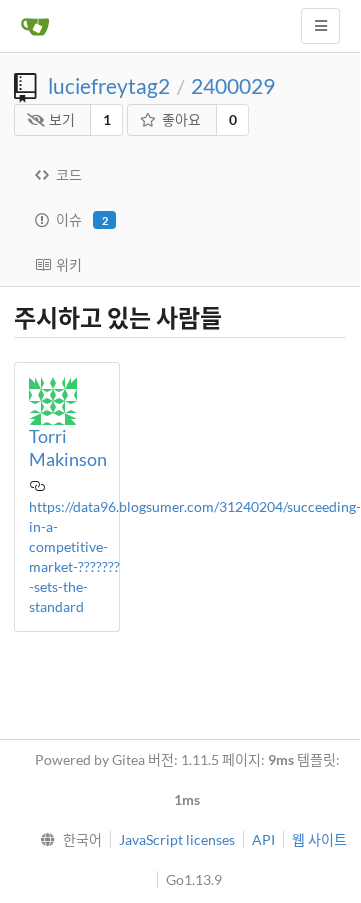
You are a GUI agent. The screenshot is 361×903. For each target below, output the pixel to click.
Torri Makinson (68, 447)
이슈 (82, 219)
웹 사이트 (319, 839)
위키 (69, 264)
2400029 (233, 85)
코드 (69, 174)
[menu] (67, 840)
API (263, 839)
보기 (62, 119)
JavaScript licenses (177, 839)
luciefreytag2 (109, 85)
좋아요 (181, 119)
